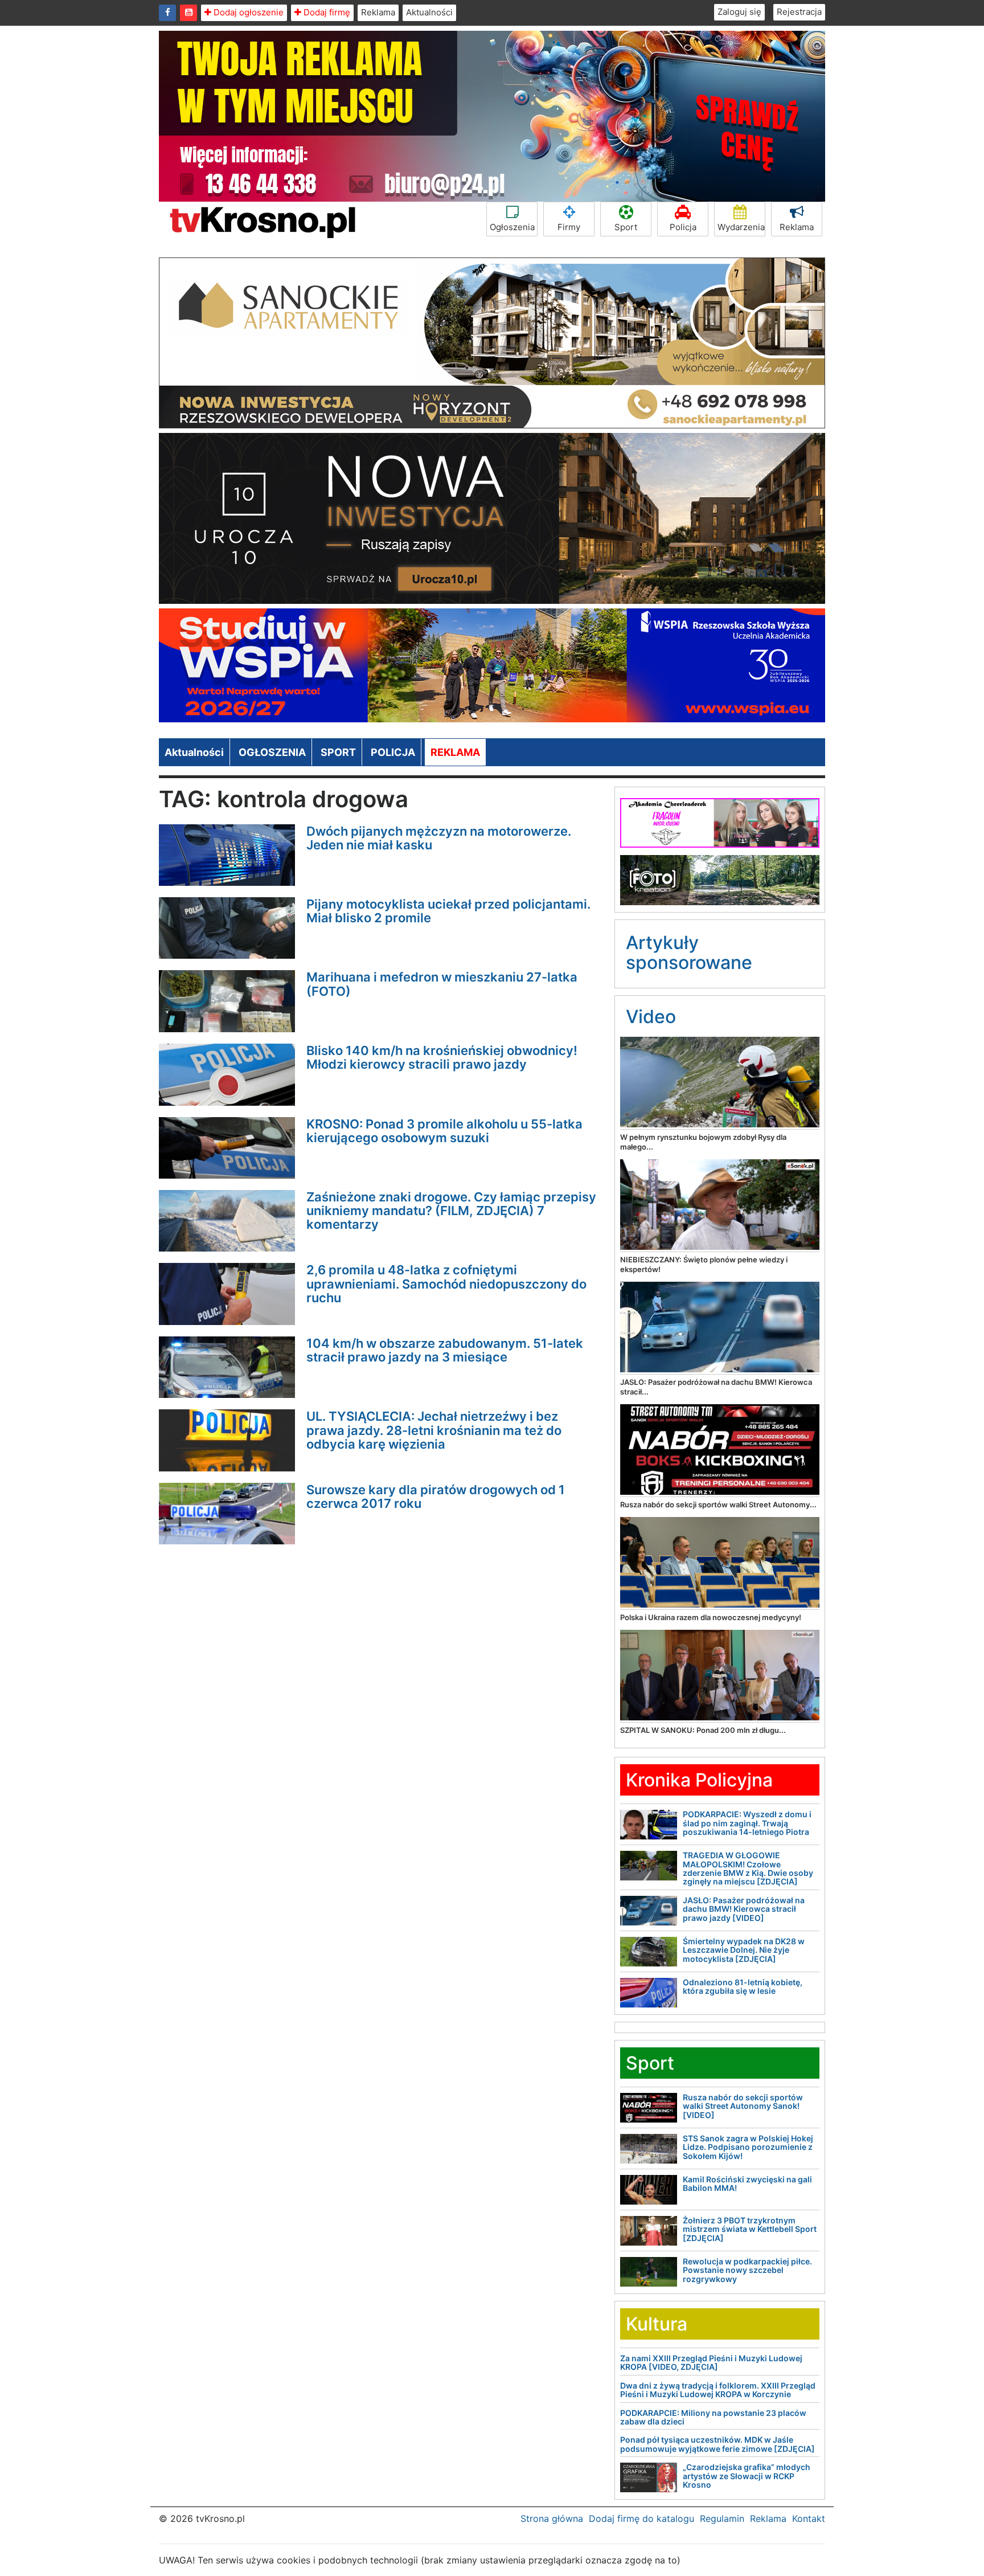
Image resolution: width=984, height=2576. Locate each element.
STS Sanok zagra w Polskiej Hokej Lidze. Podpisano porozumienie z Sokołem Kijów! (748, 2147)
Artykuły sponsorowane (689, 952)
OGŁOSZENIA (272, 752)
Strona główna (552, 2518)
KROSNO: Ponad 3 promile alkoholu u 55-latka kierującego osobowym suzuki (444, 1131)
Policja (683, 227)
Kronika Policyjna (699, 1780)
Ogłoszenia (512, 227)
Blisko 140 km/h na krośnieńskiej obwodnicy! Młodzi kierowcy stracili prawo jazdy (442, 1057)
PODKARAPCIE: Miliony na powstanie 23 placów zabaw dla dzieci (713, 2417)
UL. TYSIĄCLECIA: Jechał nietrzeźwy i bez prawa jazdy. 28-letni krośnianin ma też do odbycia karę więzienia (434, 1430)
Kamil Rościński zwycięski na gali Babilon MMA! (747, 2184)
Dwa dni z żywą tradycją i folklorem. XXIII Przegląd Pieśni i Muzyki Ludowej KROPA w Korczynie (718, 2390)
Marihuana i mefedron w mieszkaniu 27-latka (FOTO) (442, 984)
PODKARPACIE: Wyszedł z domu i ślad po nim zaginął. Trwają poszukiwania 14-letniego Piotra (747, 1823)
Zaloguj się (739, 12)
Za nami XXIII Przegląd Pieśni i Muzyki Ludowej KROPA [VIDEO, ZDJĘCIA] (711, 2362)
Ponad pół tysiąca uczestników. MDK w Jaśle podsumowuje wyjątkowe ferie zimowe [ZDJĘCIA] (717, 2444)
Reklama (378, 12)
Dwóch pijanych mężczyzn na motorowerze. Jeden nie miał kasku (439, 838)
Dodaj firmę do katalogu (641, 2518)
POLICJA (393, 752)
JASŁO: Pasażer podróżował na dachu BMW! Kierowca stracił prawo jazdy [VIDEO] (744, 1909)
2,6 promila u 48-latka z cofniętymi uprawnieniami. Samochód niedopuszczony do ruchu (446, 1283)
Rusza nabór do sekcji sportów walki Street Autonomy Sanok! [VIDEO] (743, 2106)
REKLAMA (455, 752)
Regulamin (722, 2518)
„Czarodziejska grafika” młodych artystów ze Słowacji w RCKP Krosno (747, 2476)
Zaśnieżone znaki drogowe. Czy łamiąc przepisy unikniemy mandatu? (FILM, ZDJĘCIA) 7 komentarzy (451, 1211)
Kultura (657, 2324)
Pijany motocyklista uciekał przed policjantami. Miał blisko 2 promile (448, 911)
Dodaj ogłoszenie (247, 12)
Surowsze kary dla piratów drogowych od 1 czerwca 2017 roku (436, 1496)
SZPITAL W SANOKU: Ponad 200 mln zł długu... (703, 1730)
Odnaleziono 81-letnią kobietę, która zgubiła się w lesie (743, 1986)
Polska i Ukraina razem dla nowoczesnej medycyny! (711, 1617)
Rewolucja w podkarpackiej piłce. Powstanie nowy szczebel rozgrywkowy (747, 2270)
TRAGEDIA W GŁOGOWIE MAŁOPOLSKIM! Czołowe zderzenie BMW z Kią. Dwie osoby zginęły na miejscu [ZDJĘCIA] (748, 1868)
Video (651, 1017)
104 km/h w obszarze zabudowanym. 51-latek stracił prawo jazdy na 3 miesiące (445, 1350)
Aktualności (429, 12)
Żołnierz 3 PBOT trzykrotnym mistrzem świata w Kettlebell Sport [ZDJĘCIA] (750, 2229)
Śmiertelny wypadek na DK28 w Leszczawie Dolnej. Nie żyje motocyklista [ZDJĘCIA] (744, 1950)
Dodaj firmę (326, 12)
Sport (626, 227)
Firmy (569, 227)
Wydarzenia (741, 227)
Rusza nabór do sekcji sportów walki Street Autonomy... (718, 1504)
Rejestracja (799, 12)
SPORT (338, 752)
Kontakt (809, 2518)
